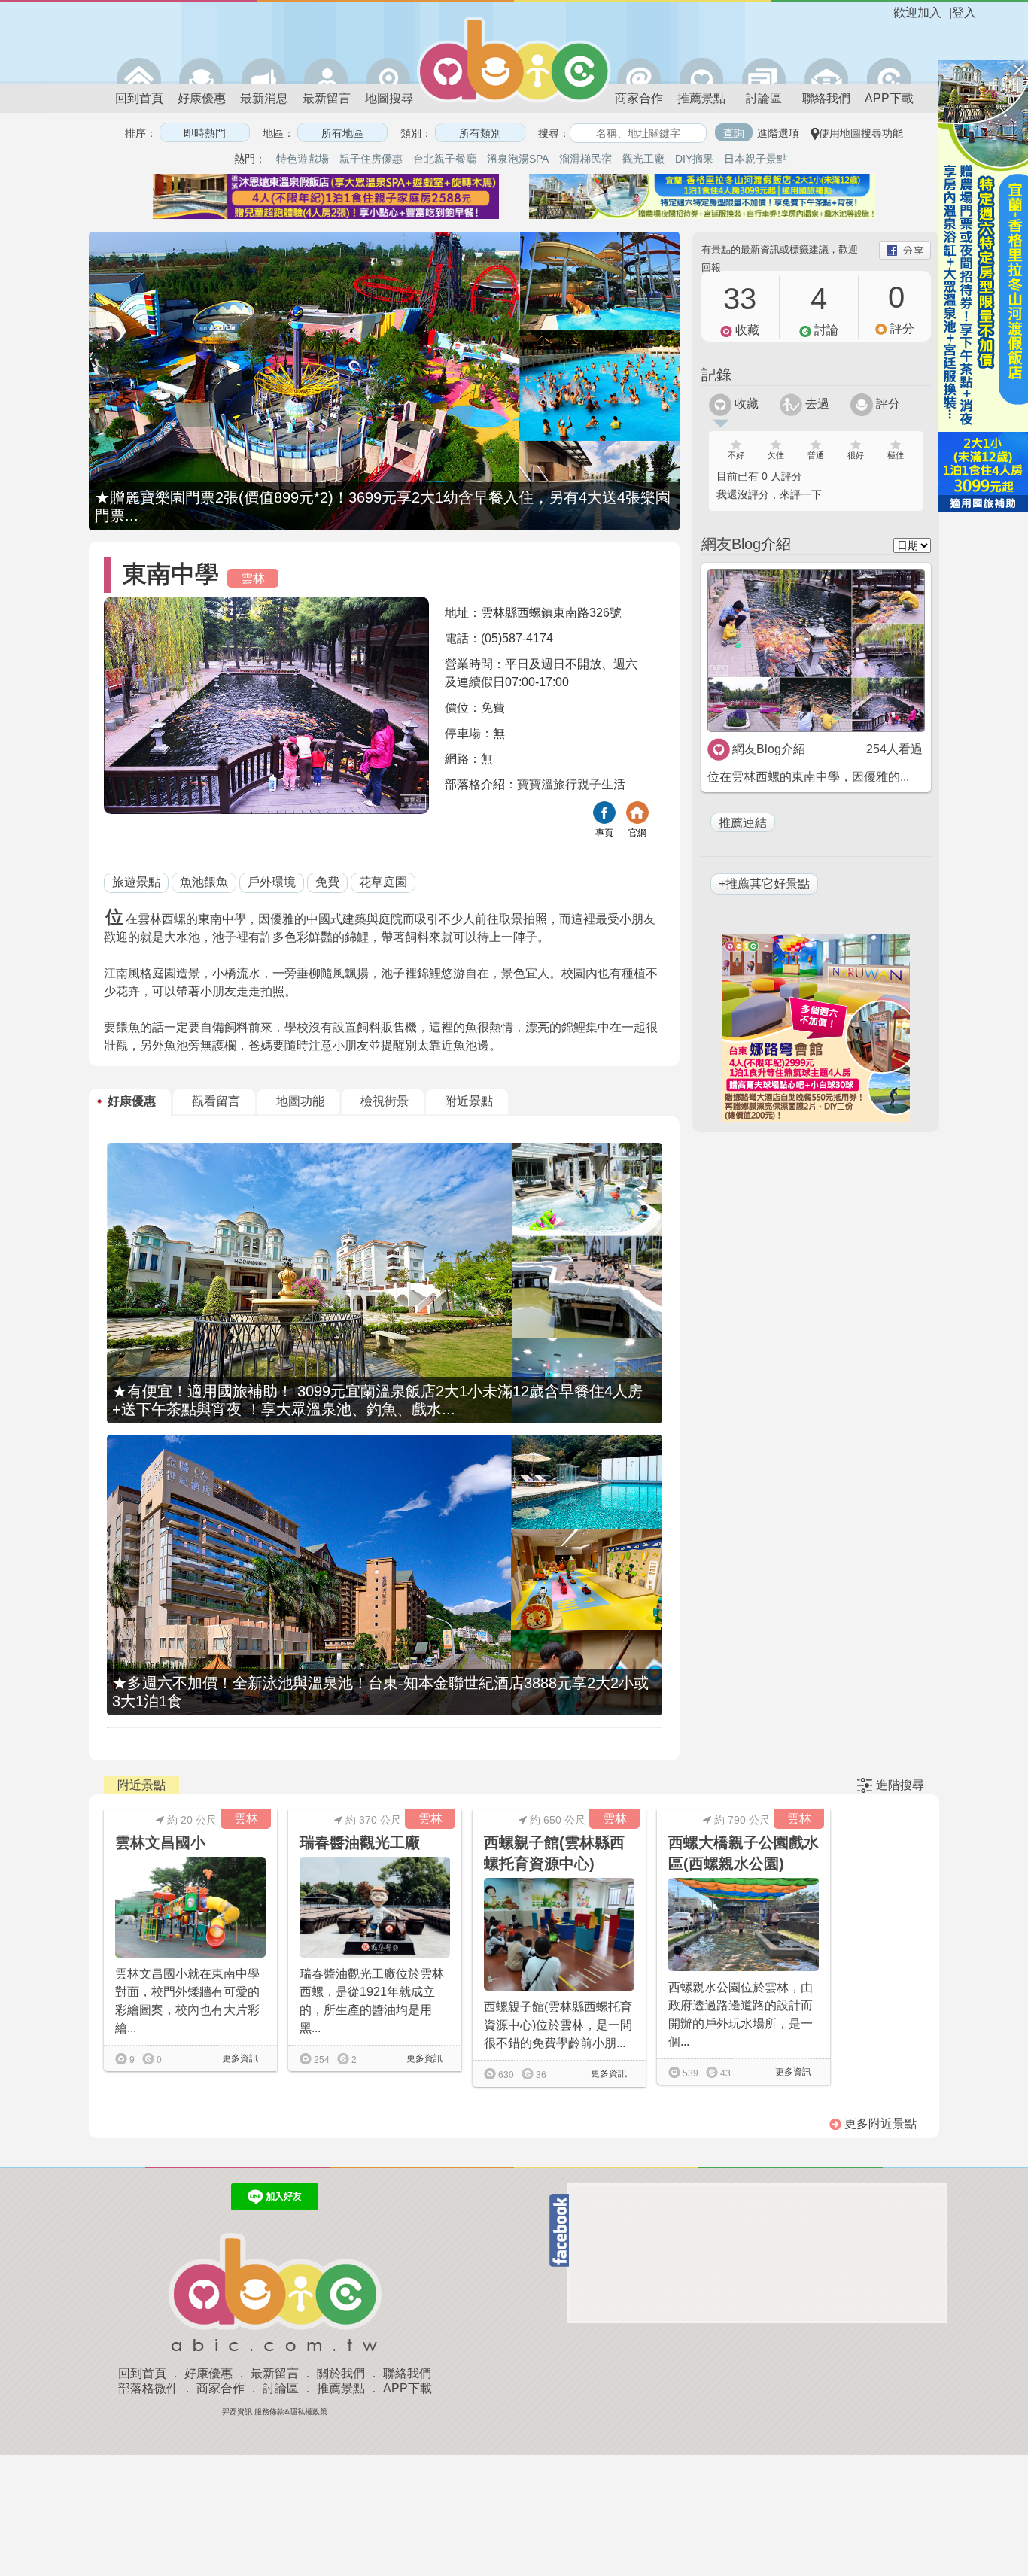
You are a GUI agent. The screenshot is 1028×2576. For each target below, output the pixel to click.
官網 (637, 833)
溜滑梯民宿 (585, 159)
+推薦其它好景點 (764, 884)
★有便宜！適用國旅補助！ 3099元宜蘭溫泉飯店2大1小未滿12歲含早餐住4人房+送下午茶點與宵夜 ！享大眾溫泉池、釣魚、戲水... (377, 1400)
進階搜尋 (900, 1785)
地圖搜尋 (389, 98)
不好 (736, 455)
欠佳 (776, 455)
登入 (964, 12)
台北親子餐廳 (445, 159)
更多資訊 (239, 2058)
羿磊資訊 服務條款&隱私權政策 (275, 2412)
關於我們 (341, 2373)
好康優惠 (202, 98)
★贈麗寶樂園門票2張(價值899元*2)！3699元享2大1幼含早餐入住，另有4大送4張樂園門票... (383, 506)
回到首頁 (139, 98)
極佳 (896, 455)
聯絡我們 (826, 98)
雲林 (253, 578)
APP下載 (889, 98)
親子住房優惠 (371, 159)
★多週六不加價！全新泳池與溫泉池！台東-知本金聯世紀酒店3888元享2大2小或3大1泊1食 (380, 1692)
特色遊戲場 (303, 159)
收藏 (745, 404)
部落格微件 (148, 2388)
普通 (816, 455)
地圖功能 (300, 1101)
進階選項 (778, 133)
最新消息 (264, 98)
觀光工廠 (643, 159)
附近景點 (469, 1101)
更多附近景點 (879, 2123)
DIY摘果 (694, 159)
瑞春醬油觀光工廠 (360, 1842)
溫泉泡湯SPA (518, 159)
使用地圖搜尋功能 (861, 133)
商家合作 (639, 98)
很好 (856, 455)
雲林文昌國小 (160, 1842)
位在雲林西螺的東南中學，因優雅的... (808, 777)
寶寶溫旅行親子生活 (571, 784)
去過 (816, 404)
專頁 (604, 833)
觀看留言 (216, 1101)
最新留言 (327, 98)
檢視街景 (385, 1101)
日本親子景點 (756, 159)
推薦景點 (701, 98)
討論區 (764, 98)
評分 (887, 404)
